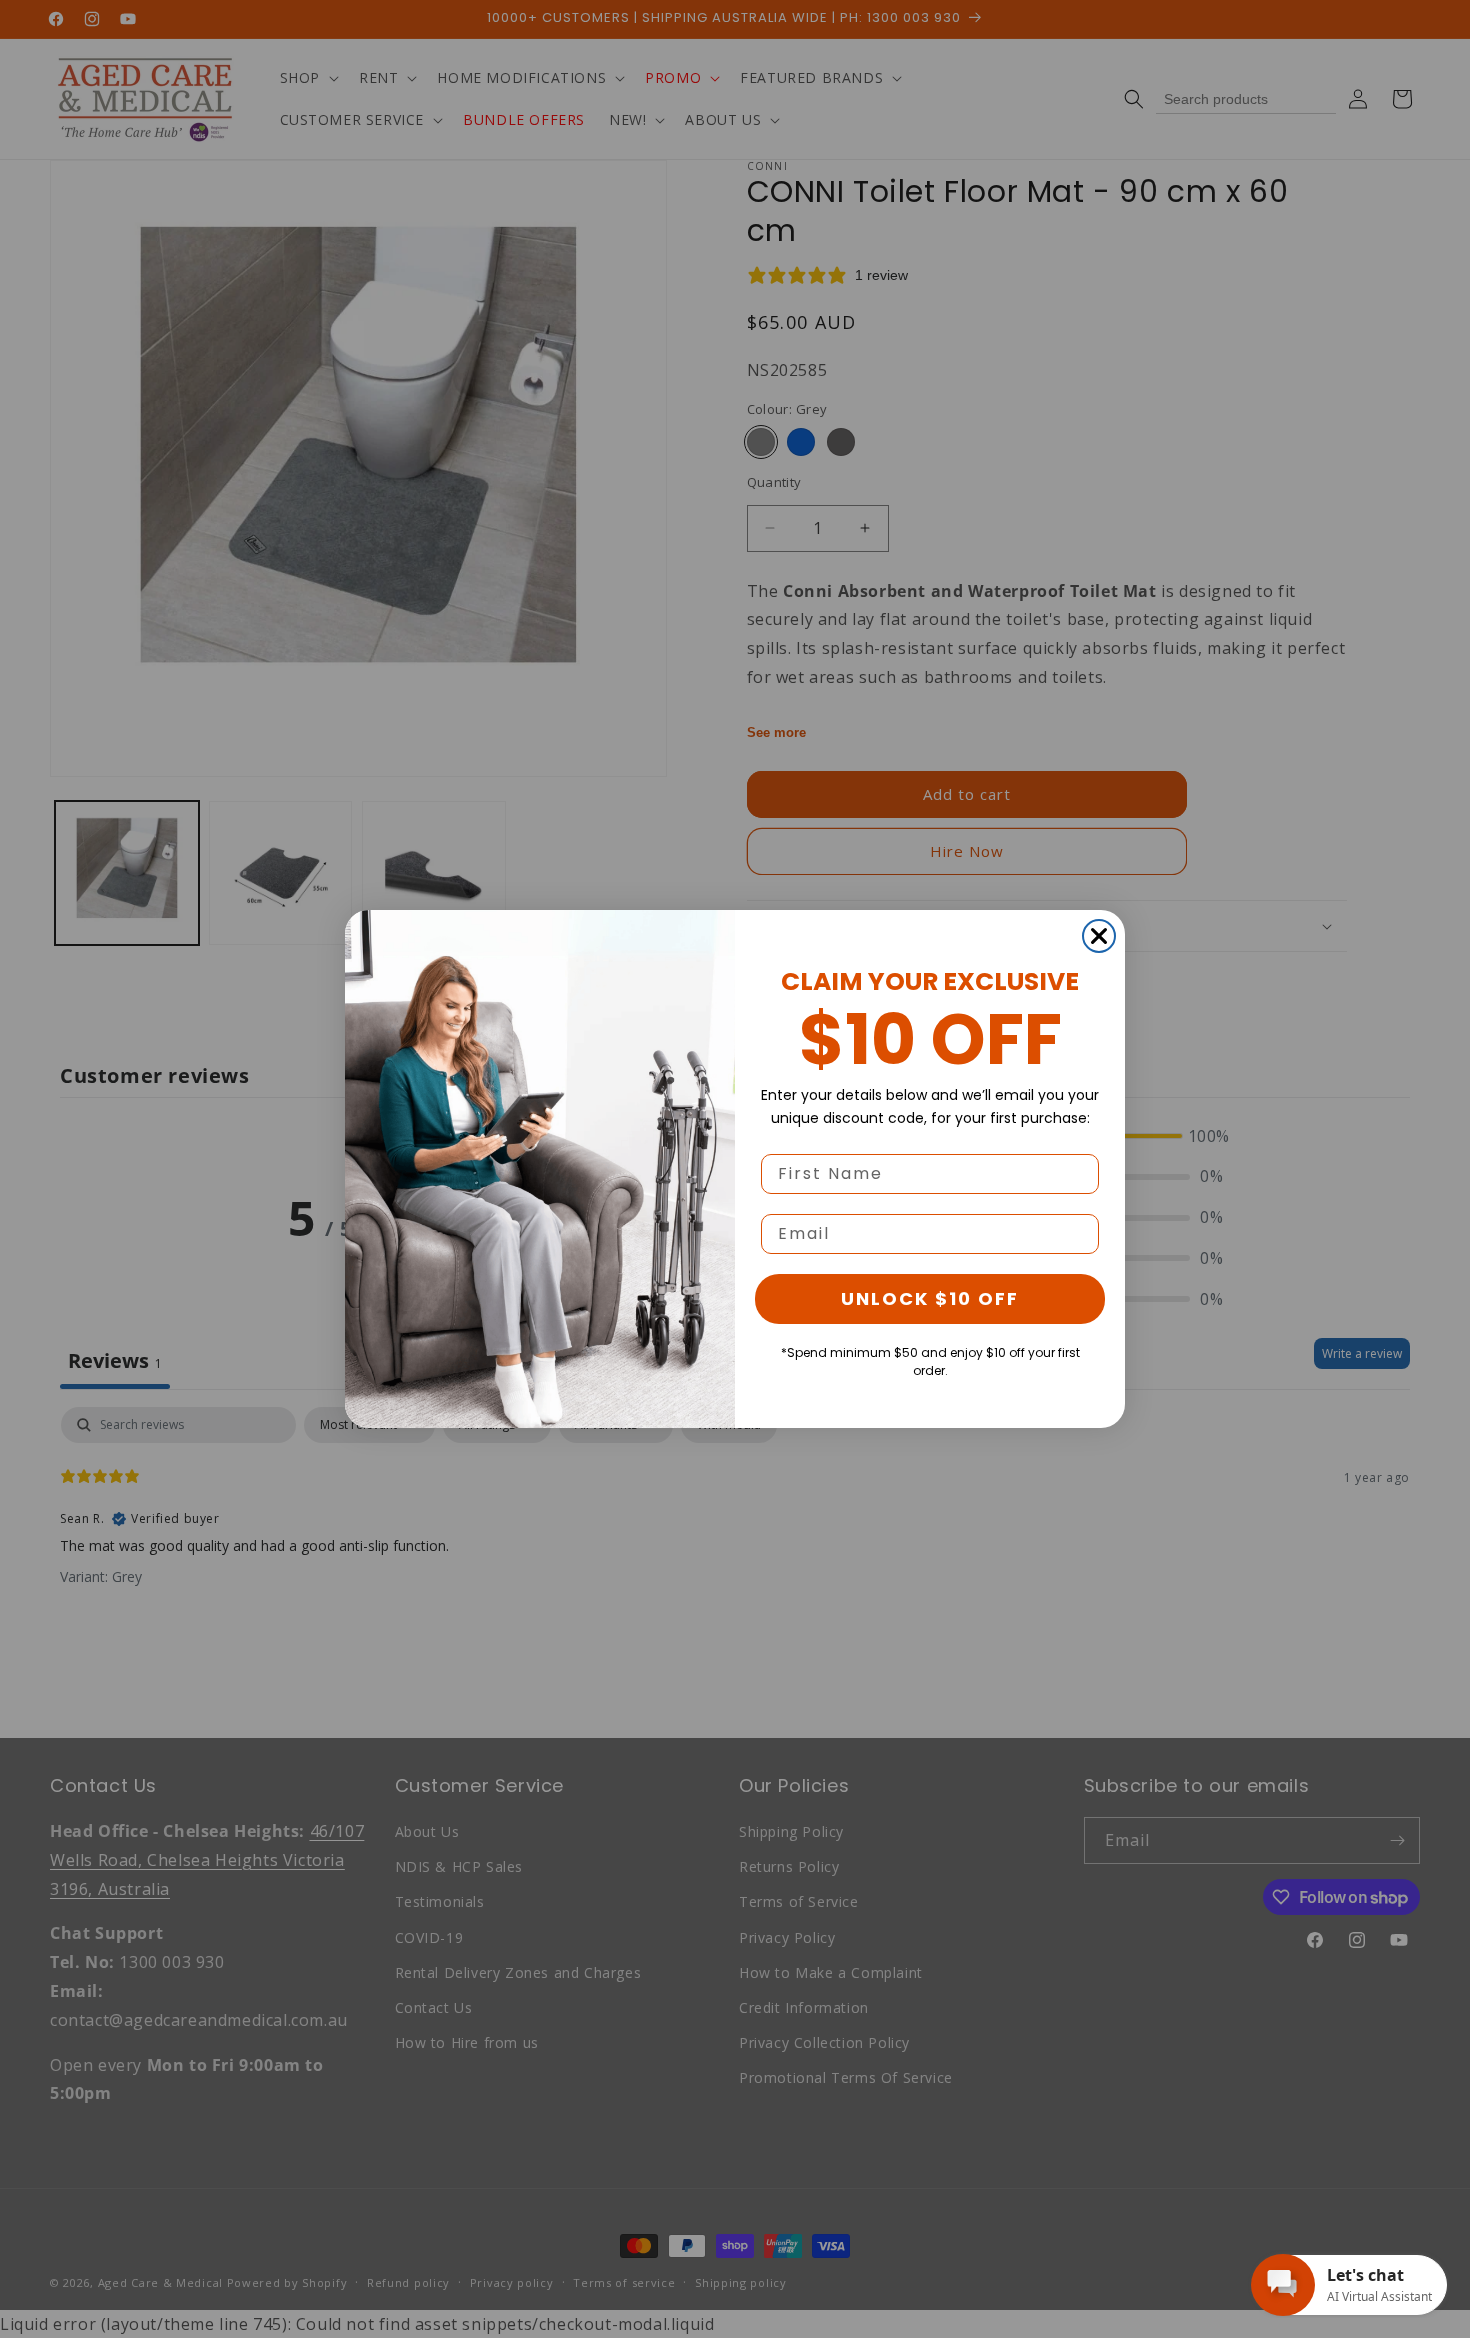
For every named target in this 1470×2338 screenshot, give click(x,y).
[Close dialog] (1099, 936)
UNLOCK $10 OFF (930, 1298)
